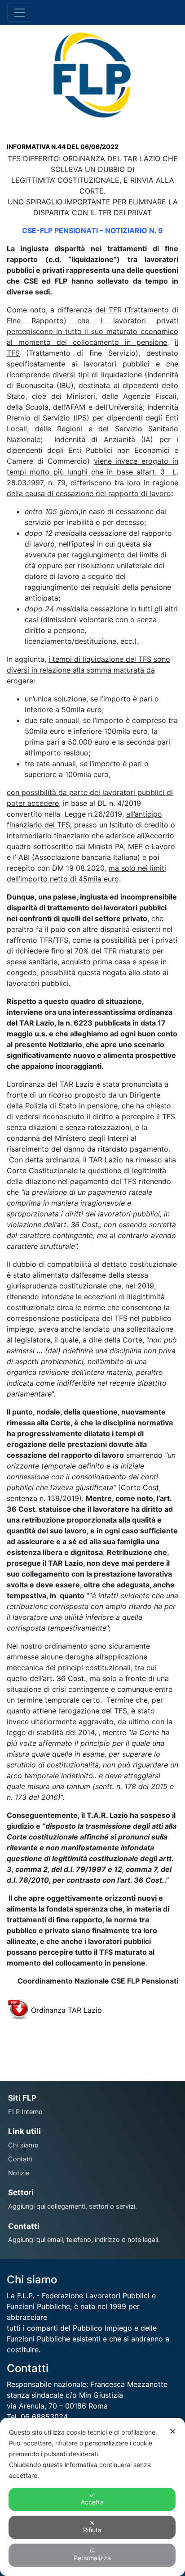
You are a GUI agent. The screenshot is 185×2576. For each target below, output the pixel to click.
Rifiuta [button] (92, 2530)
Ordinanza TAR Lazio (66, 2010)
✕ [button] (173, 2431)
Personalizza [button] (92, 2558)
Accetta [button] (92, 2502)
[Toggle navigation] (20, 13)
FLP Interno (25, 2112)
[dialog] (92, 2497)
